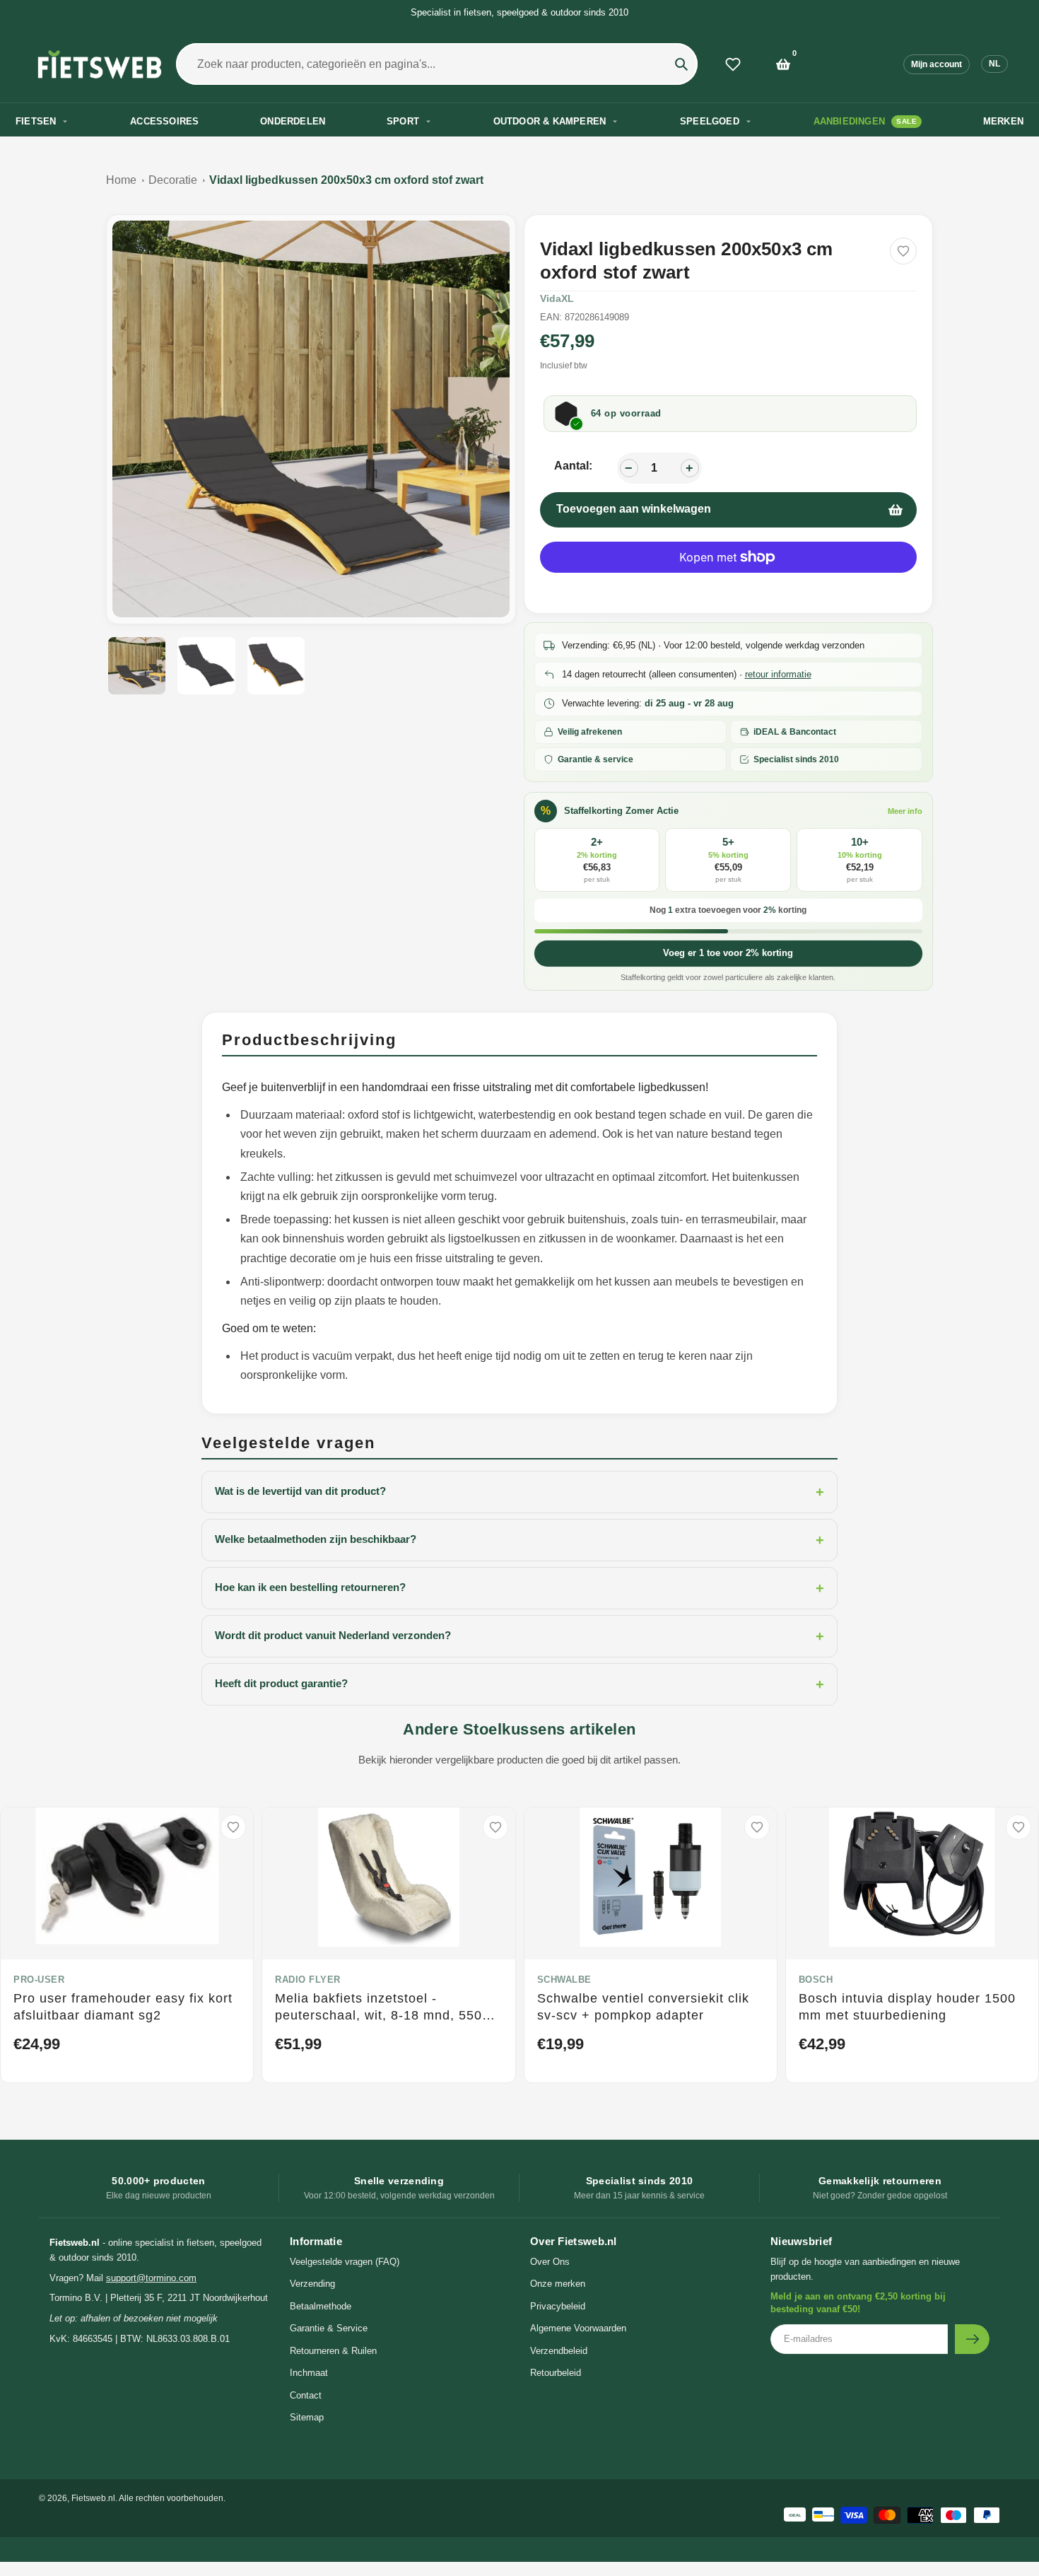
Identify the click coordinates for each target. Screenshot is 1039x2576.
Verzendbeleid (559, 2351)
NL (994, 64)
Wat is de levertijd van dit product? (519, 1492)
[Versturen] (972, 2339)
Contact (306, 2395)
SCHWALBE (564, 1980)
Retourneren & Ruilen (333, 2351)
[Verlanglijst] (733, 64)
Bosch (816, 1980)
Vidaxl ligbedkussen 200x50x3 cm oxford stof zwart (346, 180)
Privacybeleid (558, 2306)
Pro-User (39, 1980)
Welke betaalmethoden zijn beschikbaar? (519, 1540)
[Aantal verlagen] (629, 468)
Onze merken (558, 2284)
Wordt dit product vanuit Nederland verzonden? (519, 1636)
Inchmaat (309, 2373)
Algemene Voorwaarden (578, 2328)
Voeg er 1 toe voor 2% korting (728, 953)
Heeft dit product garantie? (519, 1684)
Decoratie (173, 180)
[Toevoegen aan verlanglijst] (903, 251)
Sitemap (307, 2417)
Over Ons (550, 2262)
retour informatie (778, 674)
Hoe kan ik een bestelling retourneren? (519, 1588)
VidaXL (557, 298)
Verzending (312, 2284)
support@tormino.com (151, 2278)
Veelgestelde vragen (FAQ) (345, 2262)
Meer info (905, 811)
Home (121, 180)
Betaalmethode (321, 2306)
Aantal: (573, 466)
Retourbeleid (556, 2373)
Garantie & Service (329, 2328)
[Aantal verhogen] (690, 468)
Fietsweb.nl (93, 2498)
